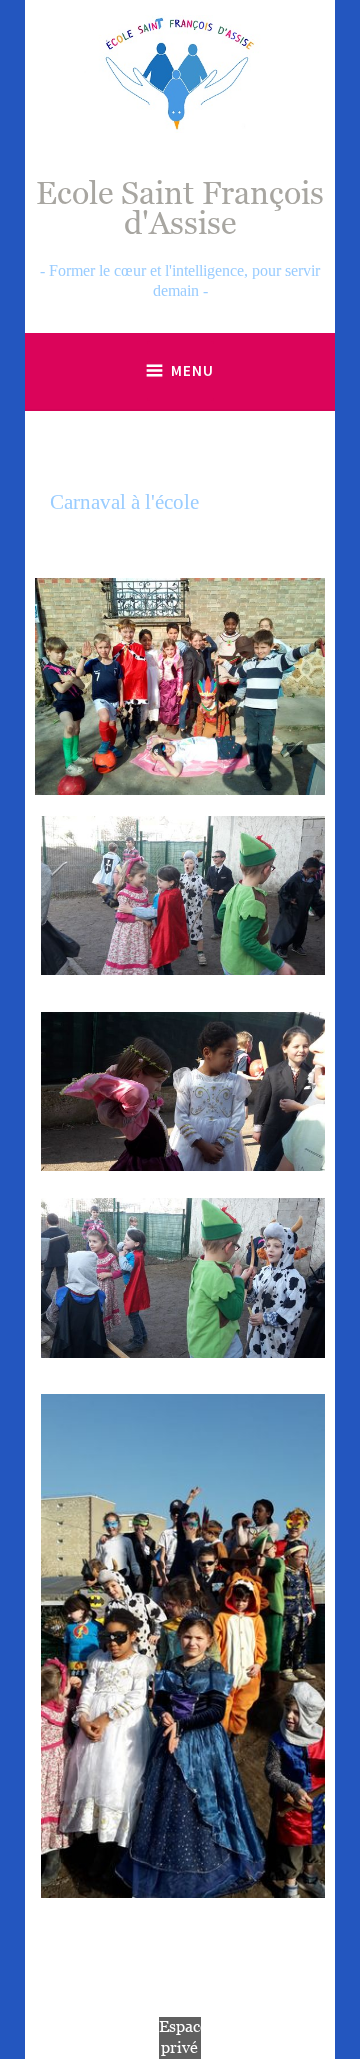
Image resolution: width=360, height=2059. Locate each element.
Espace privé (183, 2037)
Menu (192, 370)
